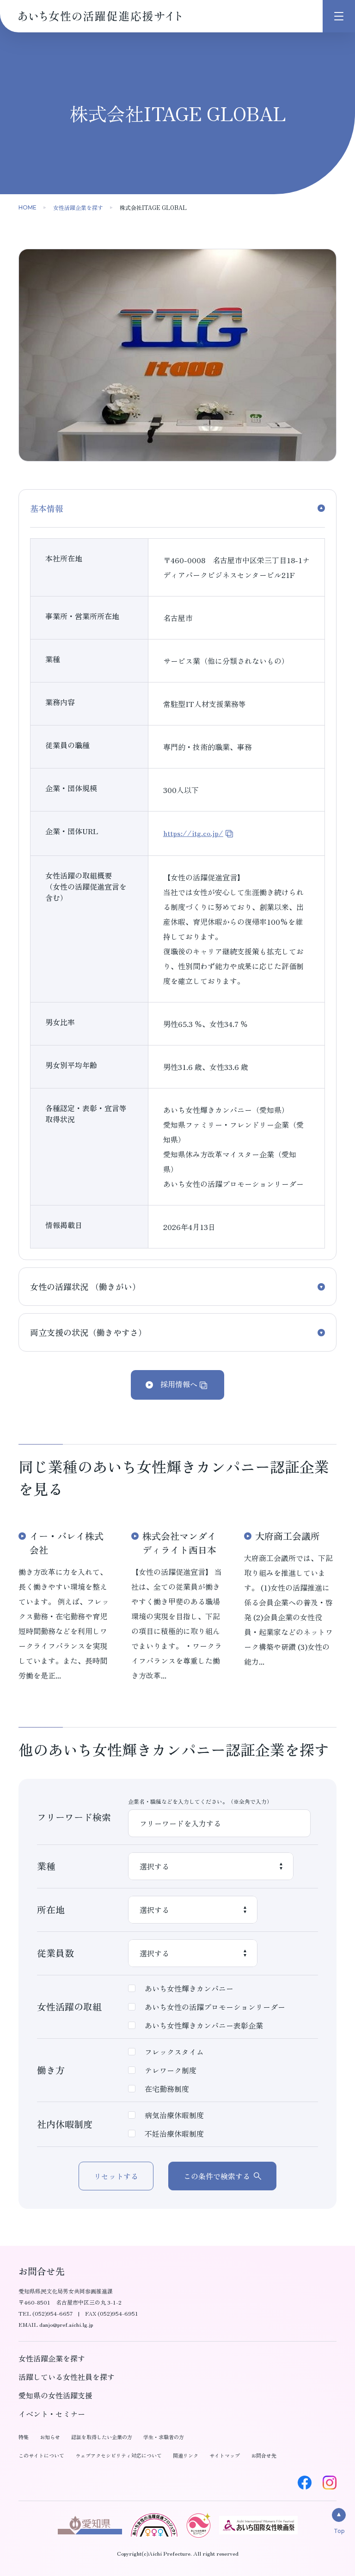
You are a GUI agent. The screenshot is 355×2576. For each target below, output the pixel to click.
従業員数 (55, 1953)
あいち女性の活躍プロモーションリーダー (215, 2007)
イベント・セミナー (52, 2414)
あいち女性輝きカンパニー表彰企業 (204, 2025)
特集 (24, 2437)
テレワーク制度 (171, 2070)
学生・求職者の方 (164, 2437)
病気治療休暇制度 (174, 2115)
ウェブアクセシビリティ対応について (119, 2455)
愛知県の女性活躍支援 (55, 2395)
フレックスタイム (174, 2052)
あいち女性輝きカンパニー (189, 1988)
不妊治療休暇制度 (174, 2133)
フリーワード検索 (74, 1817)
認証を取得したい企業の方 (102, 2437)
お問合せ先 (264, 2455)
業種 (46, 1866)
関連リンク (186, 2455)
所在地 (51, 1909)
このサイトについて (41, 2455)
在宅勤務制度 (167, 2089)
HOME (28, 207)
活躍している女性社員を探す (67, 2377)
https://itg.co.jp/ (193, 833)
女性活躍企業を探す (78, 207)
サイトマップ (225, 2455)
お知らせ (50, 2437)
